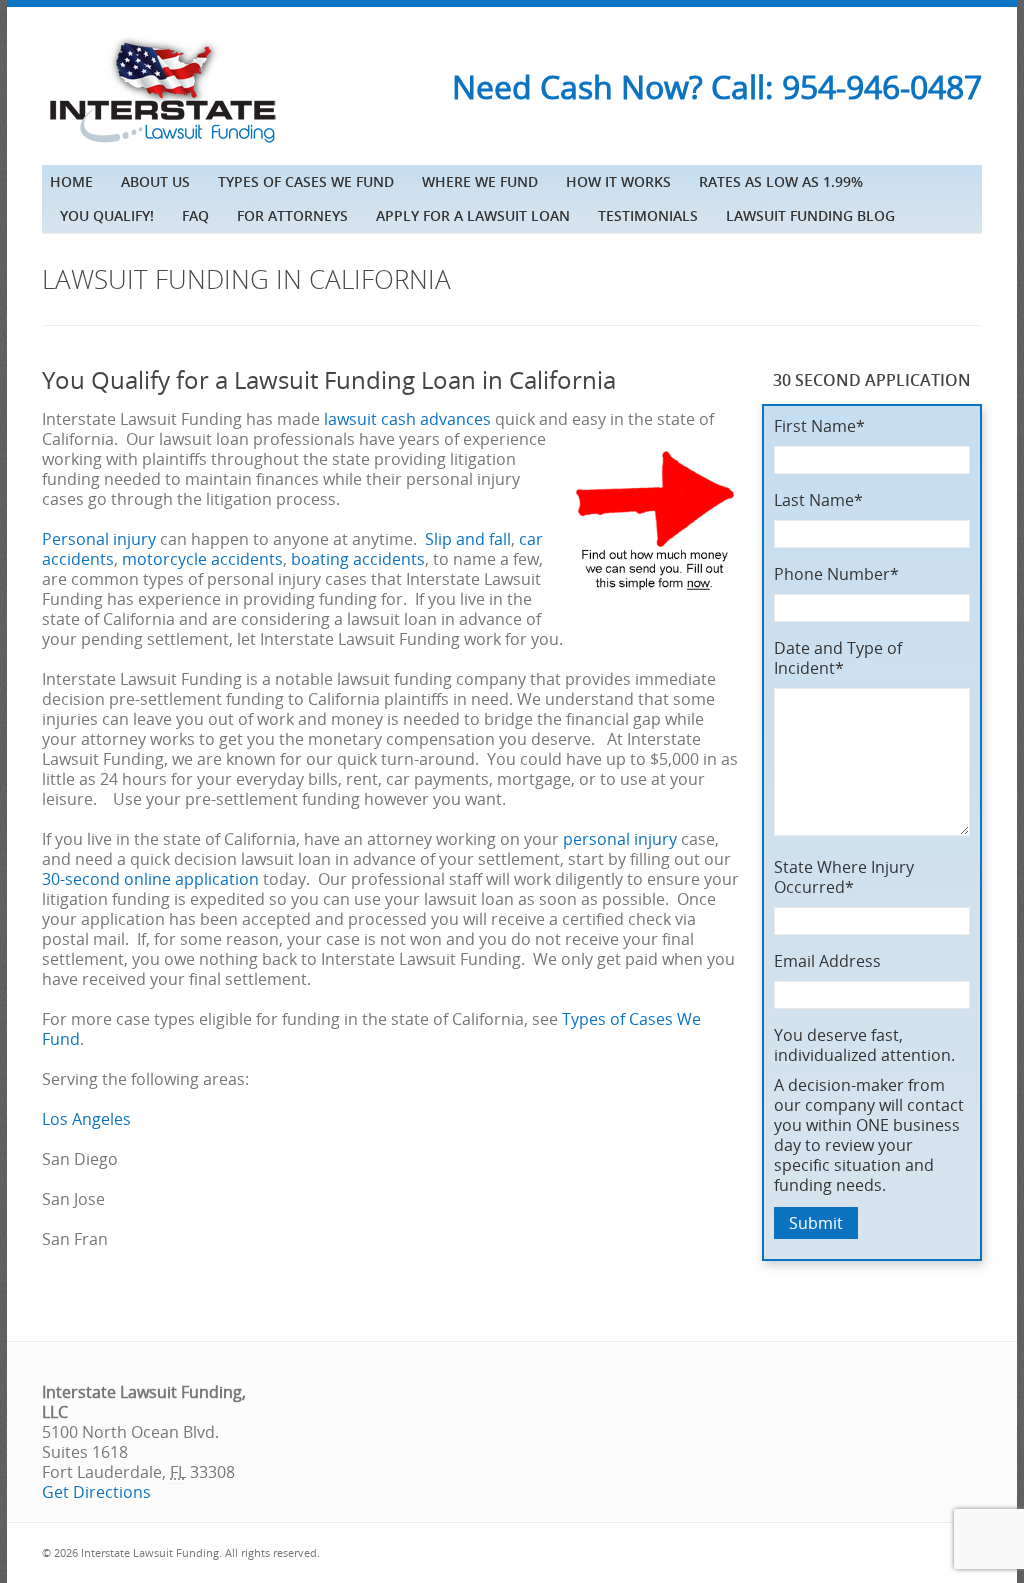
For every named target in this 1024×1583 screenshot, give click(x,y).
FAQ (195, 215)
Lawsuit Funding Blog (810, 215)
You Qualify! (107, 215)
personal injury (620, 839)
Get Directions (96, 1492)
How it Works (618, 181)
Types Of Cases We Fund (306, 181)
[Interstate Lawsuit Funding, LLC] (162, 145)
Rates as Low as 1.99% (781, 181)
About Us (155, 181)
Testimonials (648, 215)
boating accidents (358, 559)
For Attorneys (292, 215)
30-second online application (150, 879)
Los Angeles (86, 1119)
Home (71, 181)
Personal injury (99, 539)
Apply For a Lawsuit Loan (473, 215)
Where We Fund (480, 181)
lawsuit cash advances (407, 419)
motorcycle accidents (202, 559)
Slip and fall (468, 539)
